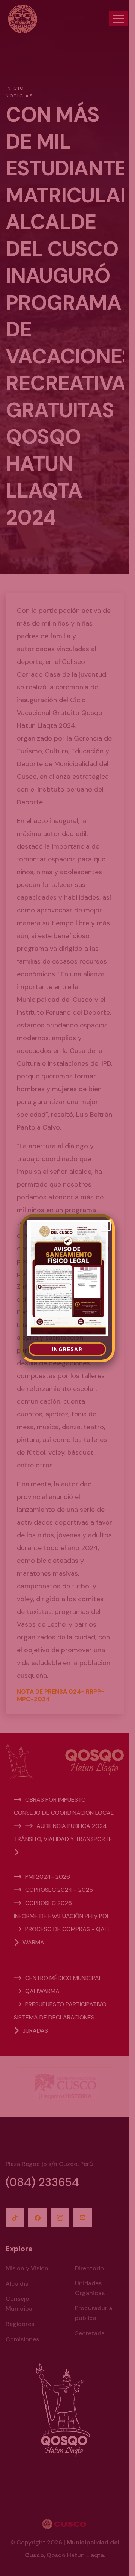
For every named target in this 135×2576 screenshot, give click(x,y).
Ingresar (67, 1349)
